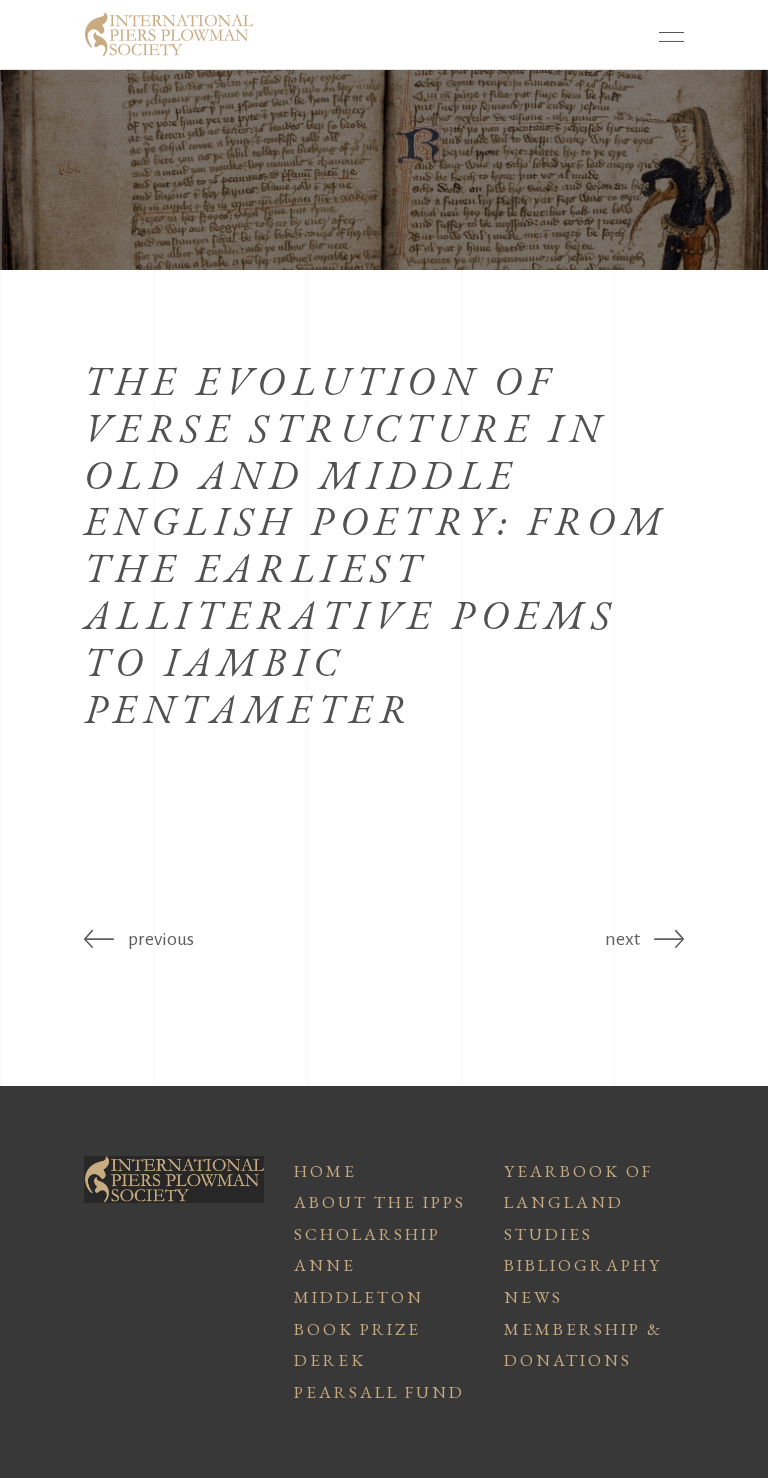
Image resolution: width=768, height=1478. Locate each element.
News (533, 1297)
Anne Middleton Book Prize (359, 1296)
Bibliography (583, 1265)
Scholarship (367, 1234)
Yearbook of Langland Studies (578, 1202)
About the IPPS (380, 1202)
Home (325, 1171)
